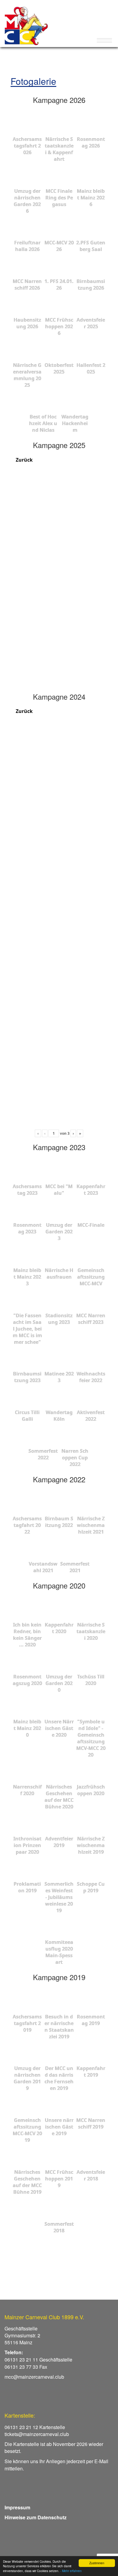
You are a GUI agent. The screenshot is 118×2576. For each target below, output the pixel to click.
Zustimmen (97, 2563)
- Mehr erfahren (71, 2571)
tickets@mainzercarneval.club (37, 2434)
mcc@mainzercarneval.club (34, 2377)
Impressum (17, 2507)
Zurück (24, 460)
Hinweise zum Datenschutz (36, 2517)
